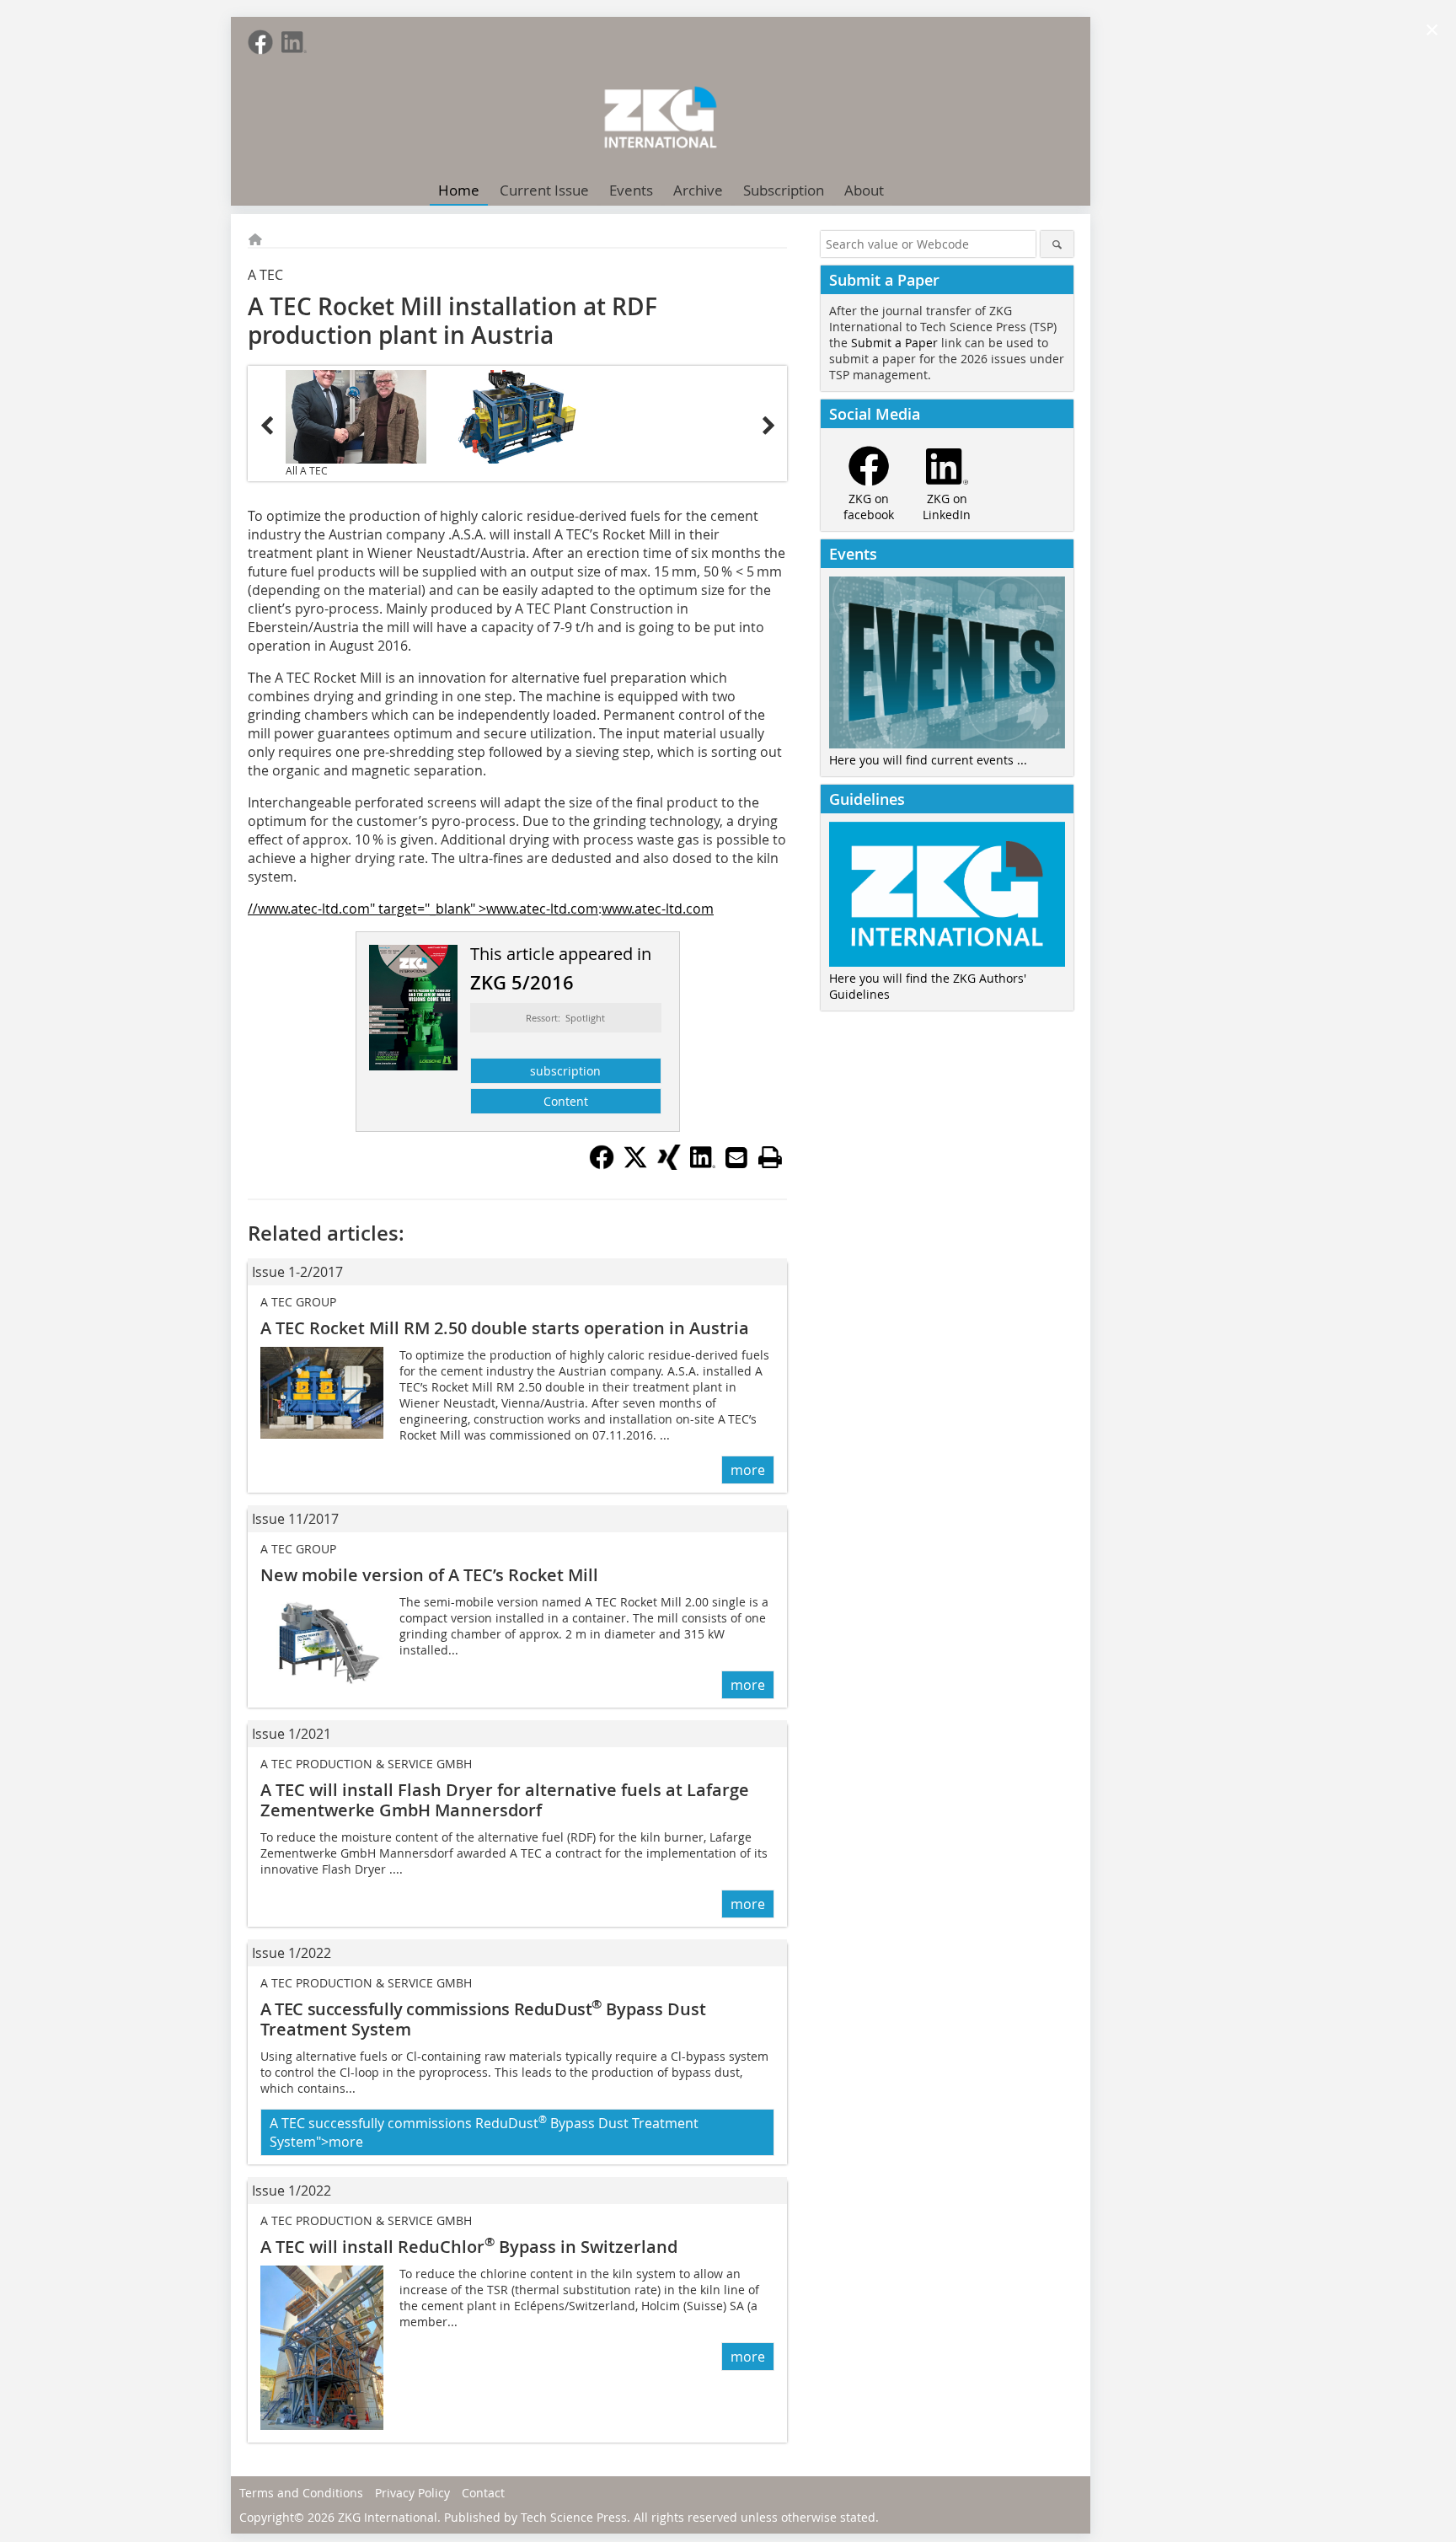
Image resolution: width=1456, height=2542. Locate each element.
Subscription (784, 190)
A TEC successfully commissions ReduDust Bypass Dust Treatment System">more (484, 2132)
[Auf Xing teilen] (669, 1165)
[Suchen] (1057, 244)
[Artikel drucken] (770, 1157)
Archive (698, 190)
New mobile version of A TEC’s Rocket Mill (429, 1575)
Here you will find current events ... (928, 760)
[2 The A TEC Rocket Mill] (518, 417)
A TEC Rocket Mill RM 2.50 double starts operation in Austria (505, 1328)
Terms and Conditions (301, 2493)
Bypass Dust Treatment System (483, 2019)
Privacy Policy (412, 2493)
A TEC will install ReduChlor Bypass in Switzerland (469, 2247)
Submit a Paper (894, 343)
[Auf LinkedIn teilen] (703, 1165)
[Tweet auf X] (635, 1165)
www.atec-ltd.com (658, 909)
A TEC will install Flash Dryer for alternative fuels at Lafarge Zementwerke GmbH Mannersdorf (505, 1800)
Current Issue (544, 190)
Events (631, 190)
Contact (483, 2493)
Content (566, 1101)
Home (459, 190)
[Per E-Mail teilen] (736, 1157)
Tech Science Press (574, 2517)
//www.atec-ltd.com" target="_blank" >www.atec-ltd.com (423, 909)
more (748, 1470)
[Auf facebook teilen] (602, 1165)
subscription (565, 1071)
